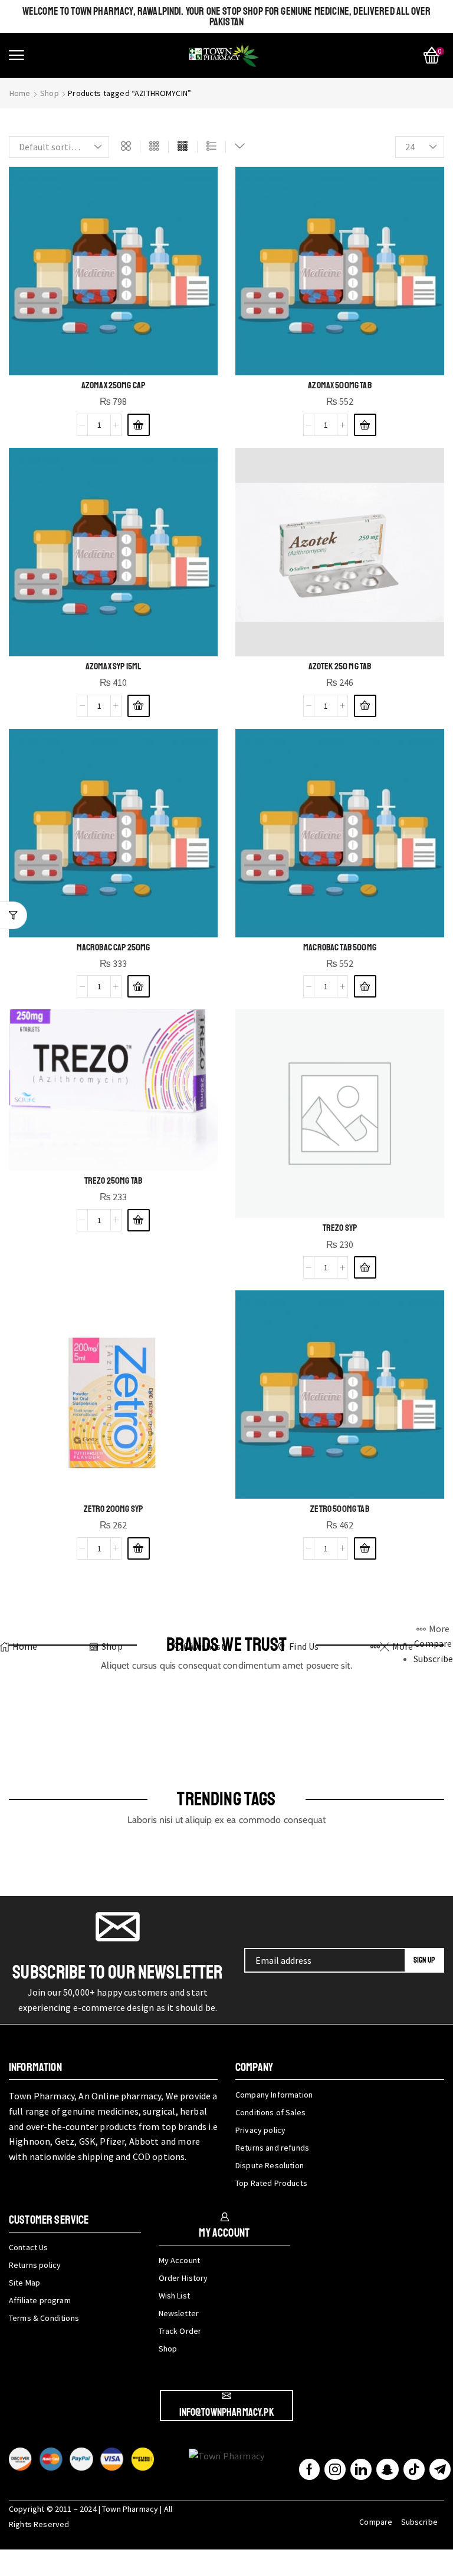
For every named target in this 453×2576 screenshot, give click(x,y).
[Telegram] (440, 2469)
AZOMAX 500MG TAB (340, 385)
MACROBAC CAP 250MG (114, 947)
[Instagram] (335, 2469)
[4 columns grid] (183, 147)
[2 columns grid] (126, 147)
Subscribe (419, 2522)
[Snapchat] (387, 2469)
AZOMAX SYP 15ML (113, 666)
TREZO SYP (340, 1228)
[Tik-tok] (414, 2469)
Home (20, 93)
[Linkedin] (361, 2469)
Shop (50, 93)
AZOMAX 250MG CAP (114, 385)
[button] (17, 55)
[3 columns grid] (154, 147)
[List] (211, 147)
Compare (376, 2522)
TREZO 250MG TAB (113, 1181)
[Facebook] (309, 2469)
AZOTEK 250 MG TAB (340, 666)
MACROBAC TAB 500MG (340, 947)
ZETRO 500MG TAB (339, 1509)
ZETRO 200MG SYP (113, 1509)
